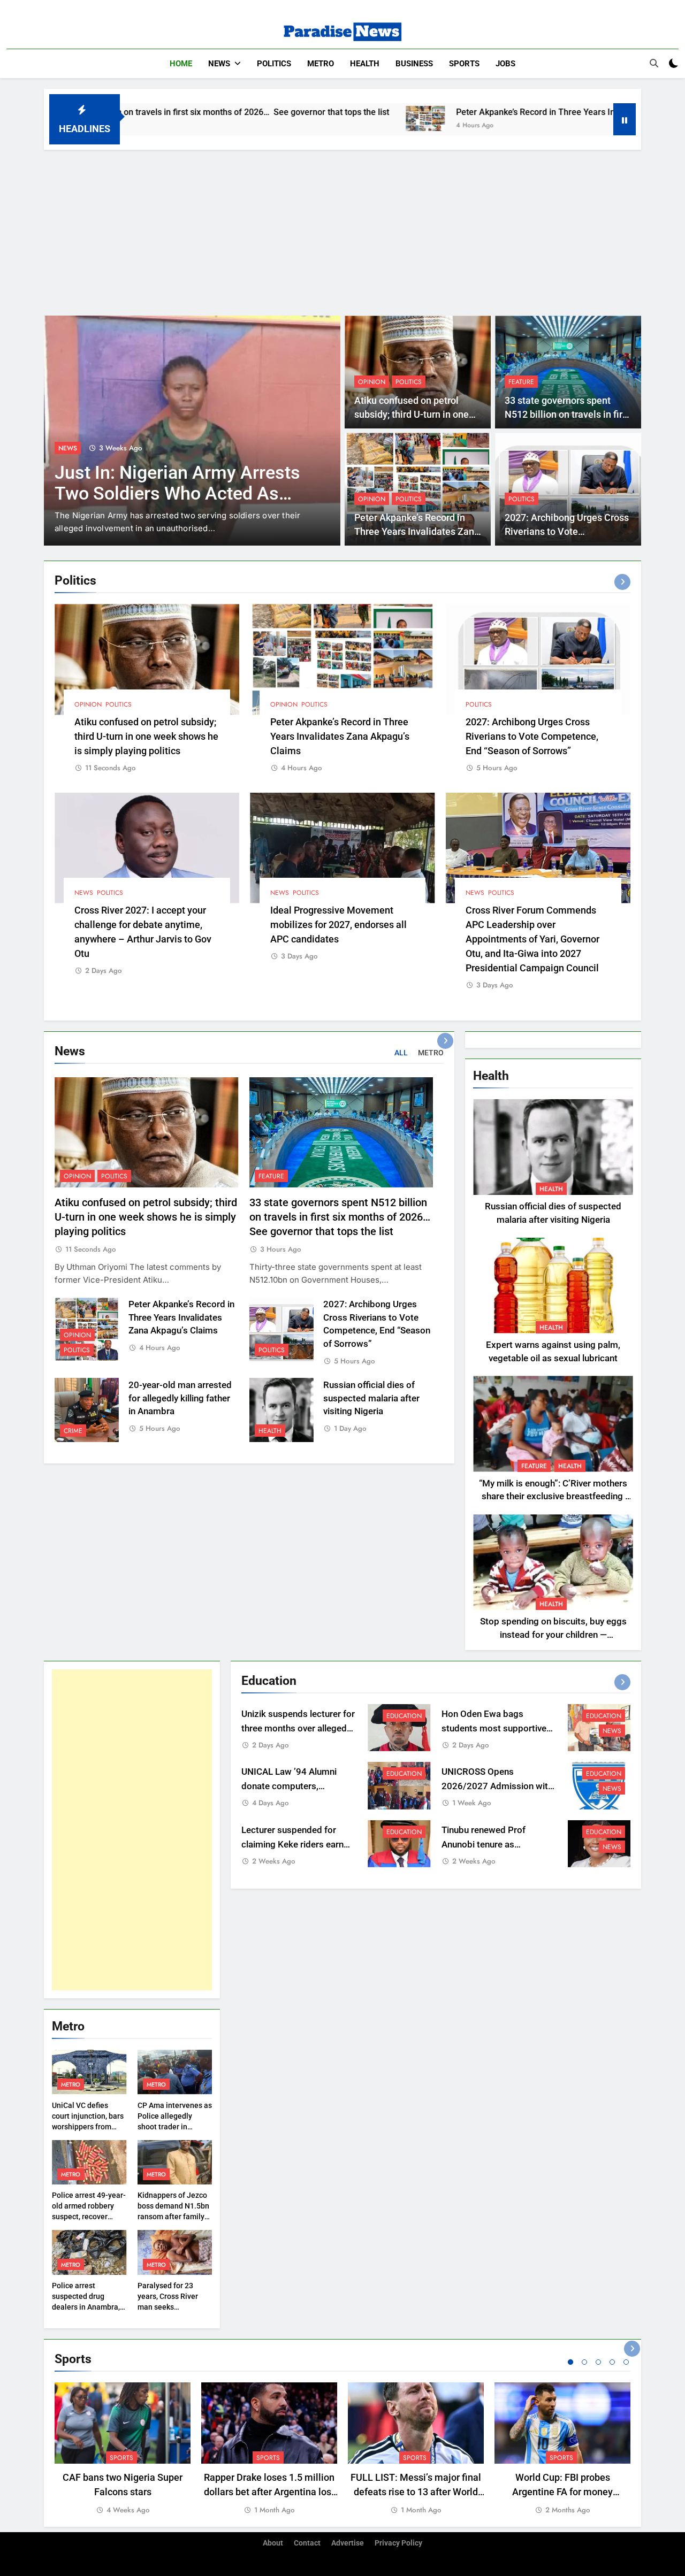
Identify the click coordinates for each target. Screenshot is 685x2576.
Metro (321, 64)
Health (365, 64)
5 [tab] (626, 2362)
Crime (73, 1431)
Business (414, 64)
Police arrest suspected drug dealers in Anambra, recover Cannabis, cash (86, 2307)
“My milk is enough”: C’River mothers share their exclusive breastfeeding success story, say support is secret (553, 1497)
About (273, 2543)
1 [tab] (570, 2362)
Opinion (372, 382)
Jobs (505, 64)
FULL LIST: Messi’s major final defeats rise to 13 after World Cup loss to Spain (416, 2492)
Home (181, 64)
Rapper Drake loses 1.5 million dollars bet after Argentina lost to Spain (269, 2492)
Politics (274, 64)
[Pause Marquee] (625, 119)
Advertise (348, 2543)
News (219, 64)
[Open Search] (654, 63)
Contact (307, 2543)
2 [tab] (584, 2362)
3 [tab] (598, 2362)
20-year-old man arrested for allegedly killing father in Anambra (180, 1398)
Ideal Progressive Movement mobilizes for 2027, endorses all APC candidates (338, 925)
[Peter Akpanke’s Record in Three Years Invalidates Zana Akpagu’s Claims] (314, 118)
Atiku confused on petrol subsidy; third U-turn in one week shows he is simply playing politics (146, 736)
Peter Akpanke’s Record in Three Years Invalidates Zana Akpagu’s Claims (486, 112)
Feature (521, 382)
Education (404, 1716)
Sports (464, 64)
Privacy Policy (398, 2543)
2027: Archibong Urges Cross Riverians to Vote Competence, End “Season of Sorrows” (532, 736)
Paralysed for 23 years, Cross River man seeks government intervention (168, 2307)
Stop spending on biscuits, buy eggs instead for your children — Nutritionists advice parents (553, 1635)
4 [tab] (612, 2362)
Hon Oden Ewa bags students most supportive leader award (494, 1728)
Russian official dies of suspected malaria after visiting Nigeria (371, 1398)
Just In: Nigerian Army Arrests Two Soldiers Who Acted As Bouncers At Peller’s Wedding (177, 493)
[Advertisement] (342, 230)
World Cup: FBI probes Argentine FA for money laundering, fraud (562, 2492)
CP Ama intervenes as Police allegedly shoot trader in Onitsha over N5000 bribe (175, 2127)
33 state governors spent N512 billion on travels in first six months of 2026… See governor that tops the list (341, 1217)
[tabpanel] (123, 2449)
